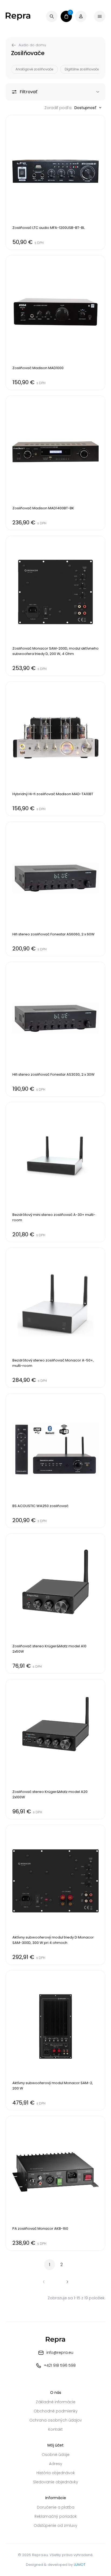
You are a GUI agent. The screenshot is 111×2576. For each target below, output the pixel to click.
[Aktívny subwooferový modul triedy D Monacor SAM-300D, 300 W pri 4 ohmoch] (56, 1895)
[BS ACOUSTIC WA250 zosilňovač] (56, 1461)
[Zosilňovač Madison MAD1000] (56, 323)
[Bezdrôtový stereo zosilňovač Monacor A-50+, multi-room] (56, 1318)
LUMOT (80, 2565)
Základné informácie (56, 2402)
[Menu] (100, 16)
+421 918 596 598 (60, 2365)
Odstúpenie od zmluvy (55, 2525)
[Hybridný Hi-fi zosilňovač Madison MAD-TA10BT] (56, 749)
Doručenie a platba (56, 2507)
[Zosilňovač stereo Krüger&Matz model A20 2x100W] (56, 1749)
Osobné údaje (56, 2455)
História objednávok (56, 2473)
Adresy (56, 2464)
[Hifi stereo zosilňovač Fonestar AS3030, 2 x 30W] (56, 1029)
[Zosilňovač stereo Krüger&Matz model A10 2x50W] (56, 1604)
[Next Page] (67, 2282)
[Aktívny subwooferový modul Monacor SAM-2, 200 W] (56, 2040)
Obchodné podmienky (56, 2411)
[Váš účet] (81, 16)
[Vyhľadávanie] (52, 16)
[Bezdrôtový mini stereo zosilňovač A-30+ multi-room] (56, 1172)
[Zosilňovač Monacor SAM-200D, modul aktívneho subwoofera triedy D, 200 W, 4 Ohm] (56, 606)
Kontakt (55, 2429)
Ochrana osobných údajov (56, 2420)
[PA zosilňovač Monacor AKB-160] (56, 2183)
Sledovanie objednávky (56, 2482)
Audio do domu (32, 45)
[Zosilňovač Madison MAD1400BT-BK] (56, 463)
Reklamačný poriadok (56, 2516)
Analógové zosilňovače (34, 69)
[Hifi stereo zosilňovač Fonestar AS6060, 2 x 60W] (56, 889)
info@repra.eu (60, 2352)
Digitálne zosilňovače (82, 69)
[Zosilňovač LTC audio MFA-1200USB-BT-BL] (56, 182)
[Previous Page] (44, 2282)
